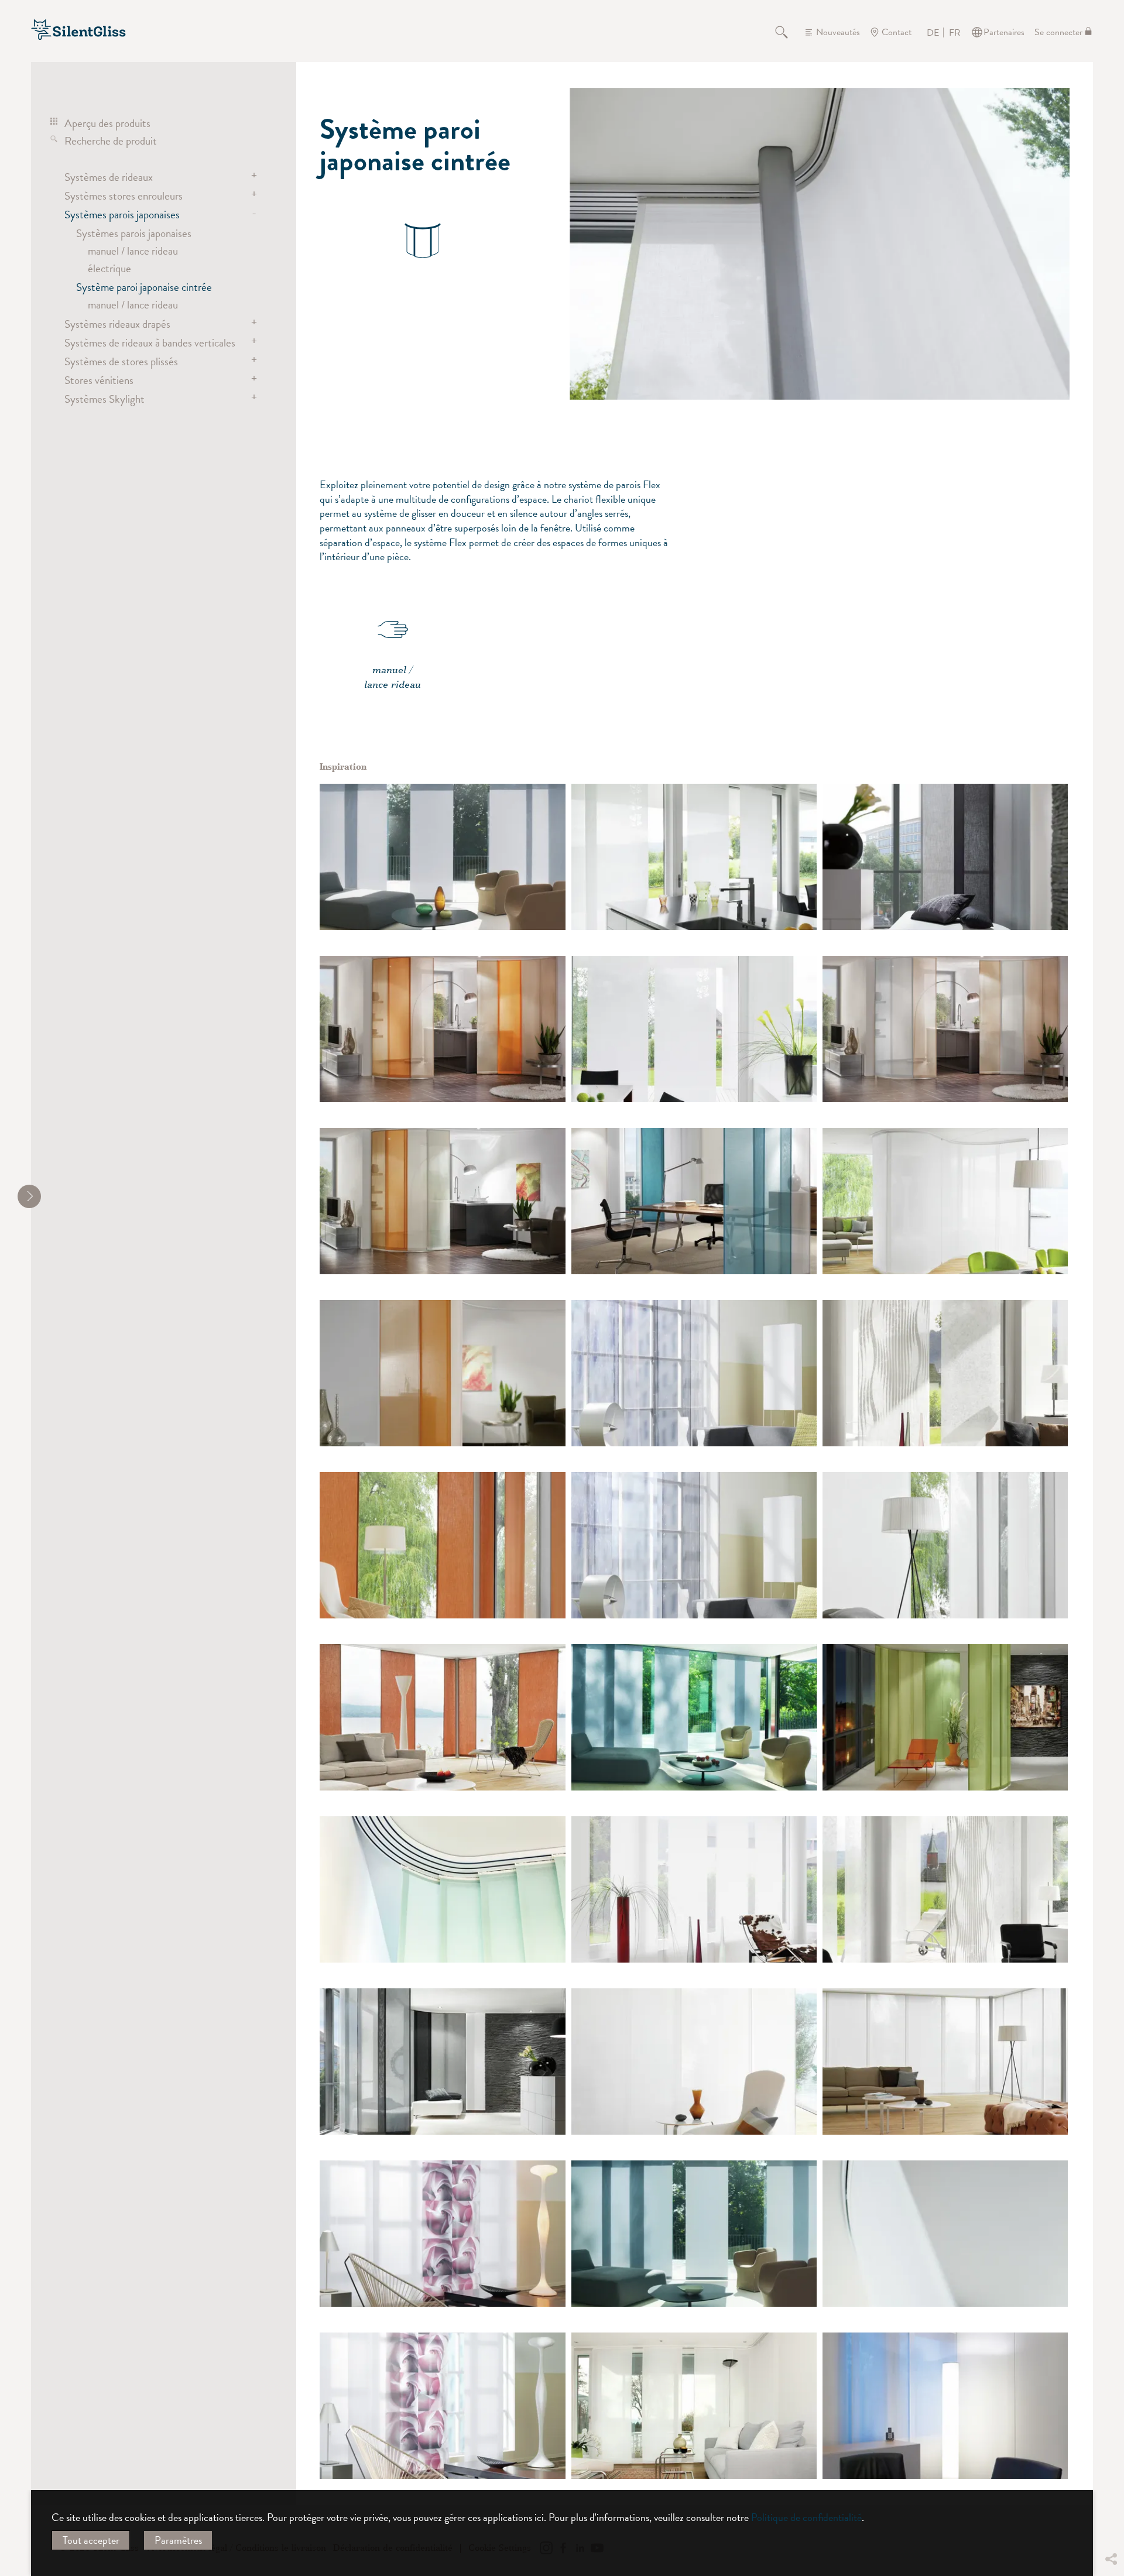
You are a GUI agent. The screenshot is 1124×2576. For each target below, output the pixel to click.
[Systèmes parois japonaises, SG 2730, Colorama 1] (442, 1889)
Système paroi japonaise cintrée (144, 287)
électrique (109, 268)
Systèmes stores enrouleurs (124, 195)
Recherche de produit (111, 140)
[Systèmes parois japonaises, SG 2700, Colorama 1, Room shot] (945, 2406)
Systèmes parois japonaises (122, 214)
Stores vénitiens (99, 380)
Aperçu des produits (107, 123)
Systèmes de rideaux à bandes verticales (150, 342)
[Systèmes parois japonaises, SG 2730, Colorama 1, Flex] (945, 857)
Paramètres (178, 2540)
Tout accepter (91, 2540)
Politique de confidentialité (806, 2517)
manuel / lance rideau (133, 251)
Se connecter (1058, 32)
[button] (1111, 2472)
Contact (897, 32)
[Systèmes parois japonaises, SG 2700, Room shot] (442, 857)
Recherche (788, 32)
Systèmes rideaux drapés (117, 324)
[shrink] (29, 1196)
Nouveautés (838, 32)
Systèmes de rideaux (109, 177)
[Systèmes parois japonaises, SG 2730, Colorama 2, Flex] (442, 1545)
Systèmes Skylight (104, 399)
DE (933, 33)
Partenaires (1004, 32)
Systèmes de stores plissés (121, 361)
